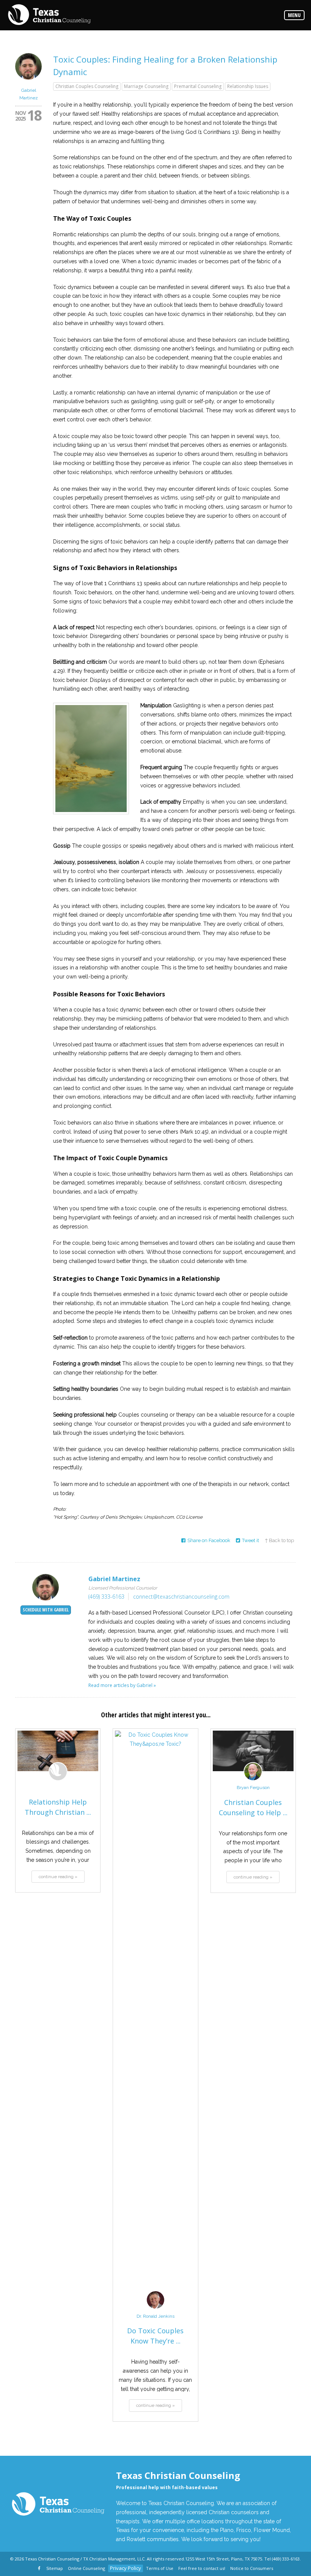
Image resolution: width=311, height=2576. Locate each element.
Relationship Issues (248, 86)
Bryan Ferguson (253, 1787)
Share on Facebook (209, 1540)
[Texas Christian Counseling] (49, 15)
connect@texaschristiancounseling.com (181, 1597)
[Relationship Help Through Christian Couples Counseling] (58, 1751)
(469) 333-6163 (106, 1597)
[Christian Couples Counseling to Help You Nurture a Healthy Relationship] (253, 1751)
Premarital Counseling (198, 86)
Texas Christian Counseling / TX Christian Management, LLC (85, 2559)
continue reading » (58, 1877)
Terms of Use (160, 2568)
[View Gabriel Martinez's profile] (28, 82)
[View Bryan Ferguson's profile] (253, 1779)
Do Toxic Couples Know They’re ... (155, 2336)
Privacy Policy (126, 2568)
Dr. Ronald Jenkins (155, 2316)
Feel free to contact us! (202, 2568)
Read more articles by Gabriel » (122, 1685)
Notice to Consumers (252, 2568)
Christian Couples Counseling (87, 86)
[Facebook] (40, 2569)
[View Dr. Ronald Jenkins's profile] (155, 2308)
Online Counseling (86, 2568)
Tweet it (251, 1540)
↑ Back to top (279, 1540)
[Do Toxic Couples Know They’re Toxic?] (155, 2015)
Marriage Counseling (146, 86)
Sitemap (55, 2568)
